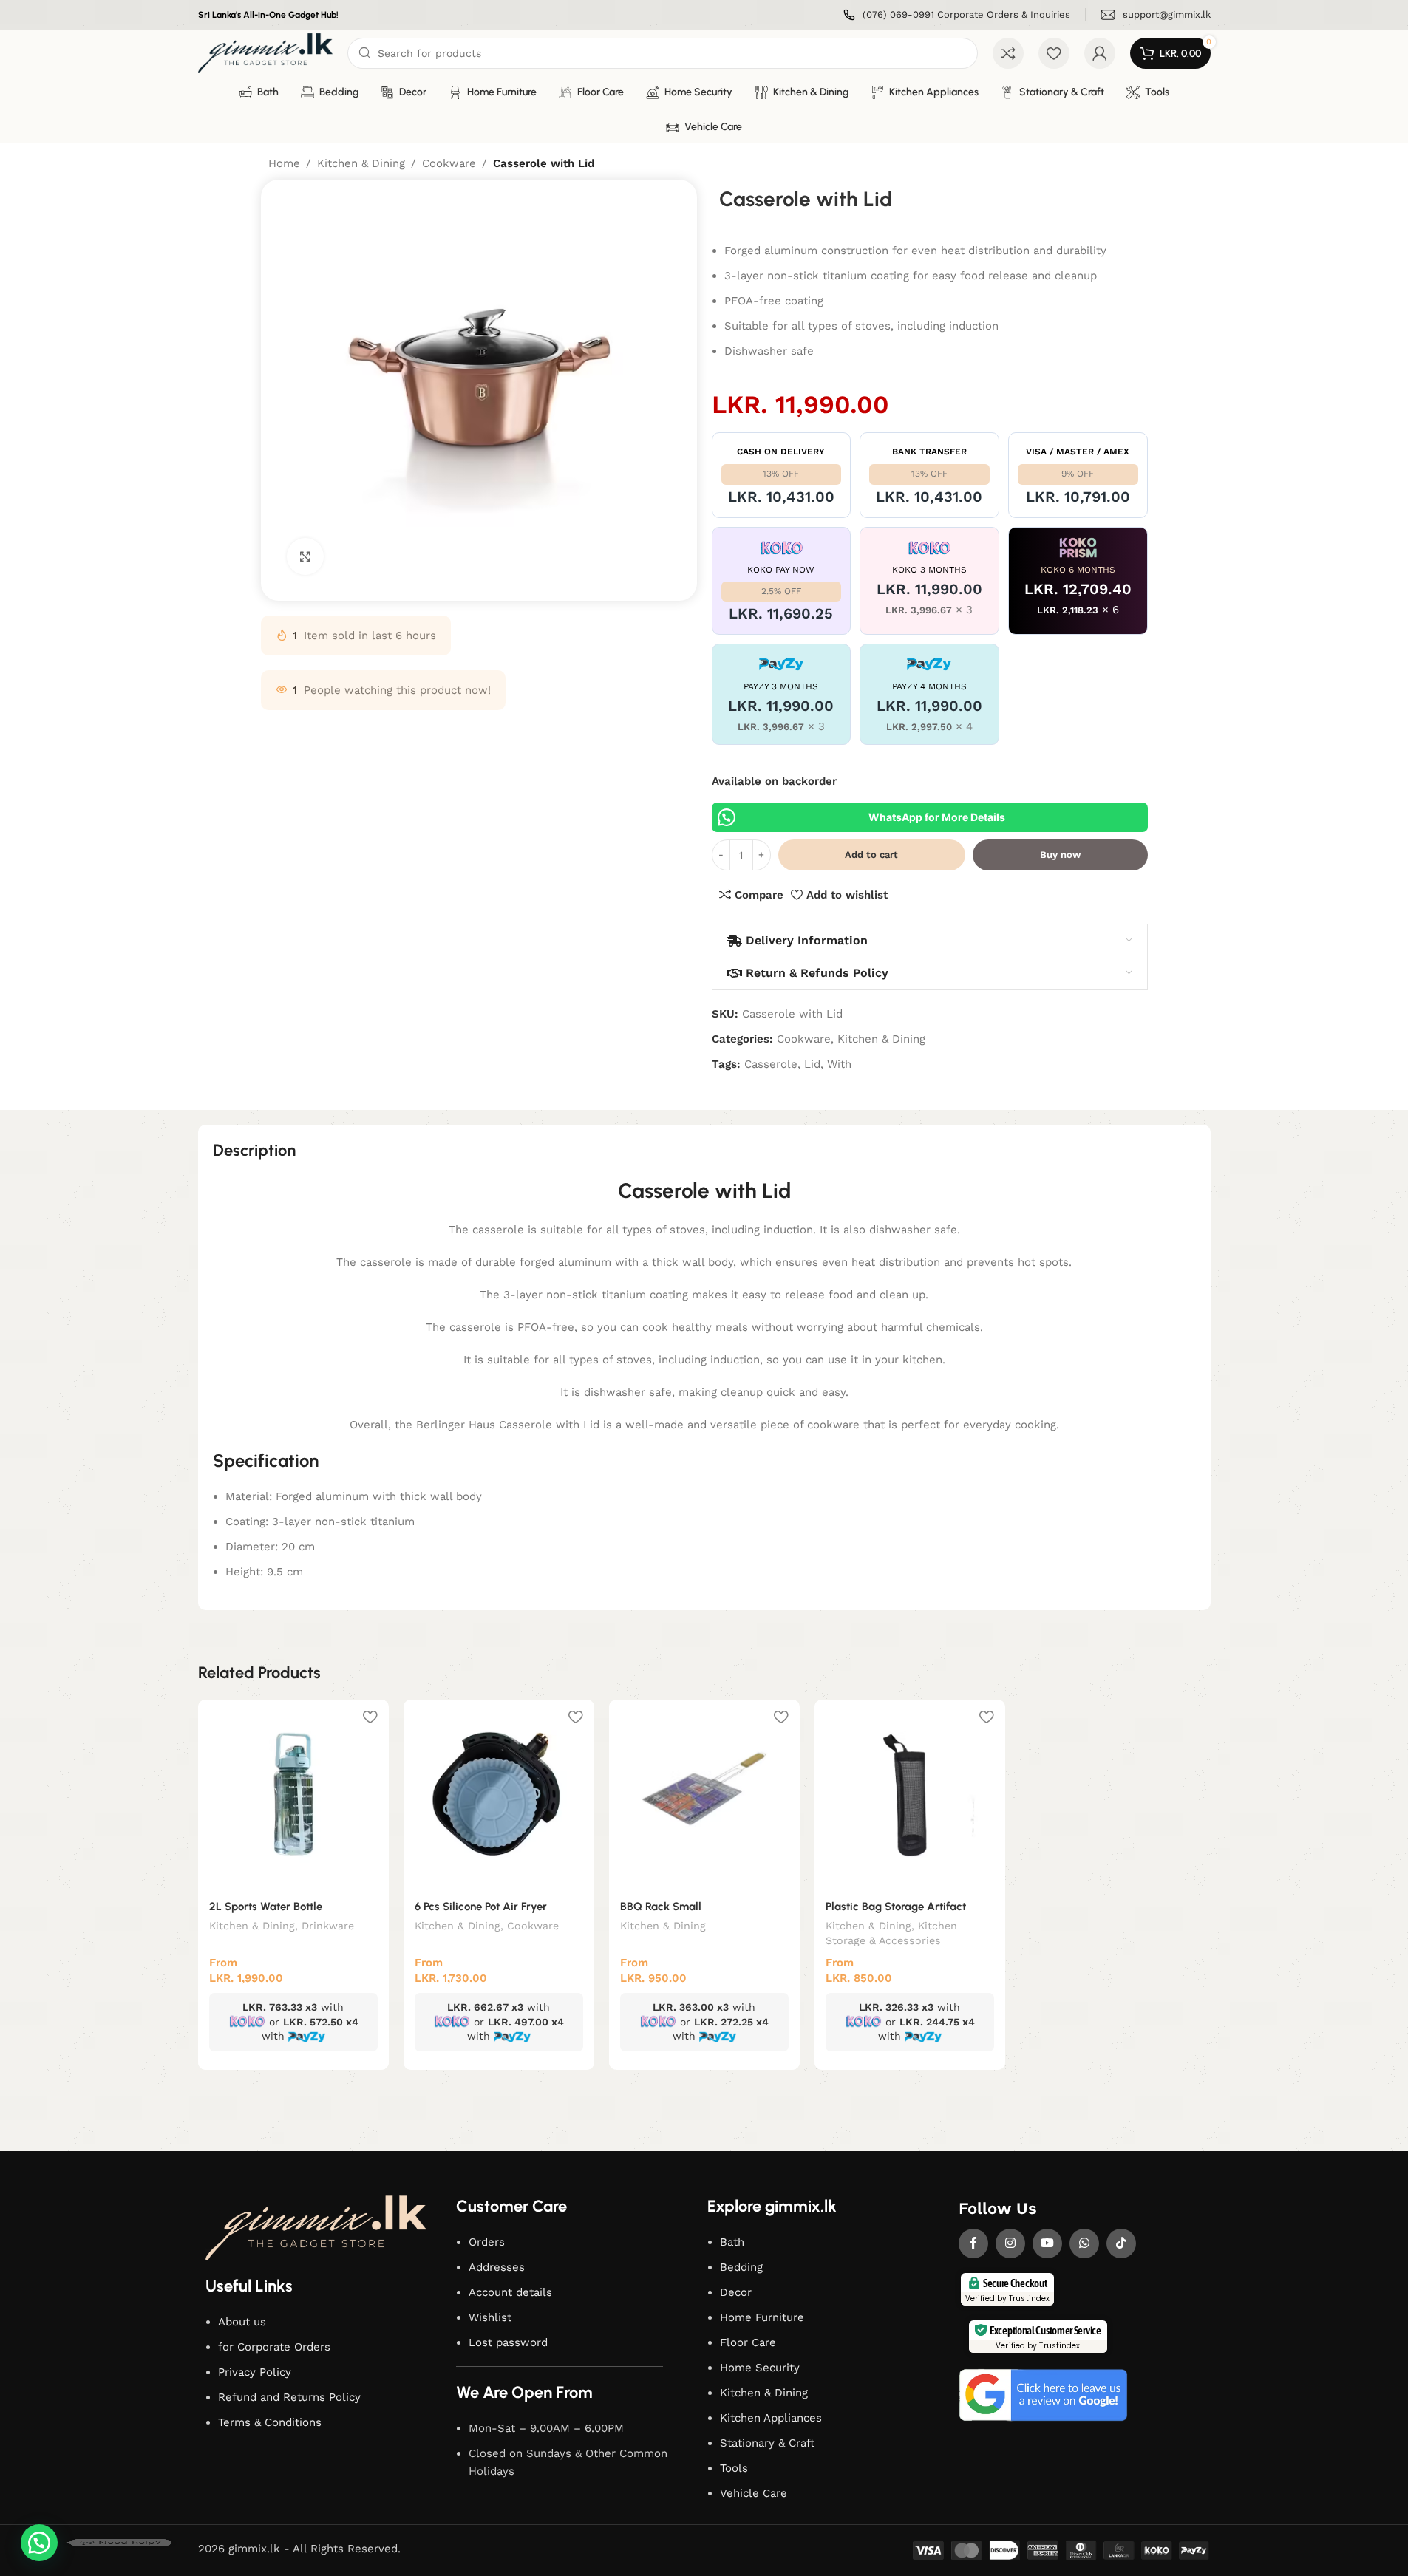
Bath (732, 2242)
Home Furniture (762, 2317)
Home (284, 163)
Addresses (497, 2267)
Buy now (1060, 855)
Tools (734, 2468)
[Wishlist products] (1054, 53)
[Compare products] (1008, 53)
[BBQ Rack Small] (704, 1795)
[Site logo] (266, 52)
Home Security (760, 2368)
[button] (39, 2543)
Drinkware (328, 1926)
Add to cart (871, 855)
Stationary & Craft (767, 2443)
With (839, 1064)
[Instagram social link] (1010, 2243)
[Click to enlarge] (305, 556)
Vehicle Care (754, 2493)
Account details (510, 2292)
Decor (736, 2292)
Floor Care (748, 2342)
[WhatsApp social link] (1084, 2243)
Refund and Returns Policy (289, 2397)
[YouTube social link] (1047, 2243)
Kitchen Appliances (771, 2418)
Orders (487, 2242)
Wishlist (490, 2317)
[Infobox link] (957, 15)
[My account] (1100, 53)
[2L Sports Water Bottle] (293, 1795)
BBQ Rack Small (661, 1907)
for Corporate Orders (274, 2347)
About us (242, 2322)
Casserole (771, 1064)
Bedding (741, 2267)
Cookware (449, 163)
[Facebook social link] (973, 2243)
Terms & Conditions (270, 2422)
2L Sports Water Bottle (266, 1907)
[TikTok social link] (1121, 2243)
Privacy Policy (255, 2372)
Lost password (508, 2342)
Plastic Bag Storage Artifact (896, 1907)
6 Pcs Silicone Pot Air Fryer (481, 1907)
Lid (812, 1064)
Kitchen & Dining (361, 163)
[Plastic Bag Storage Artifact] (910, 1795)
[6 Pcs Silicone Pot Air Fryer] (499, 1795)
